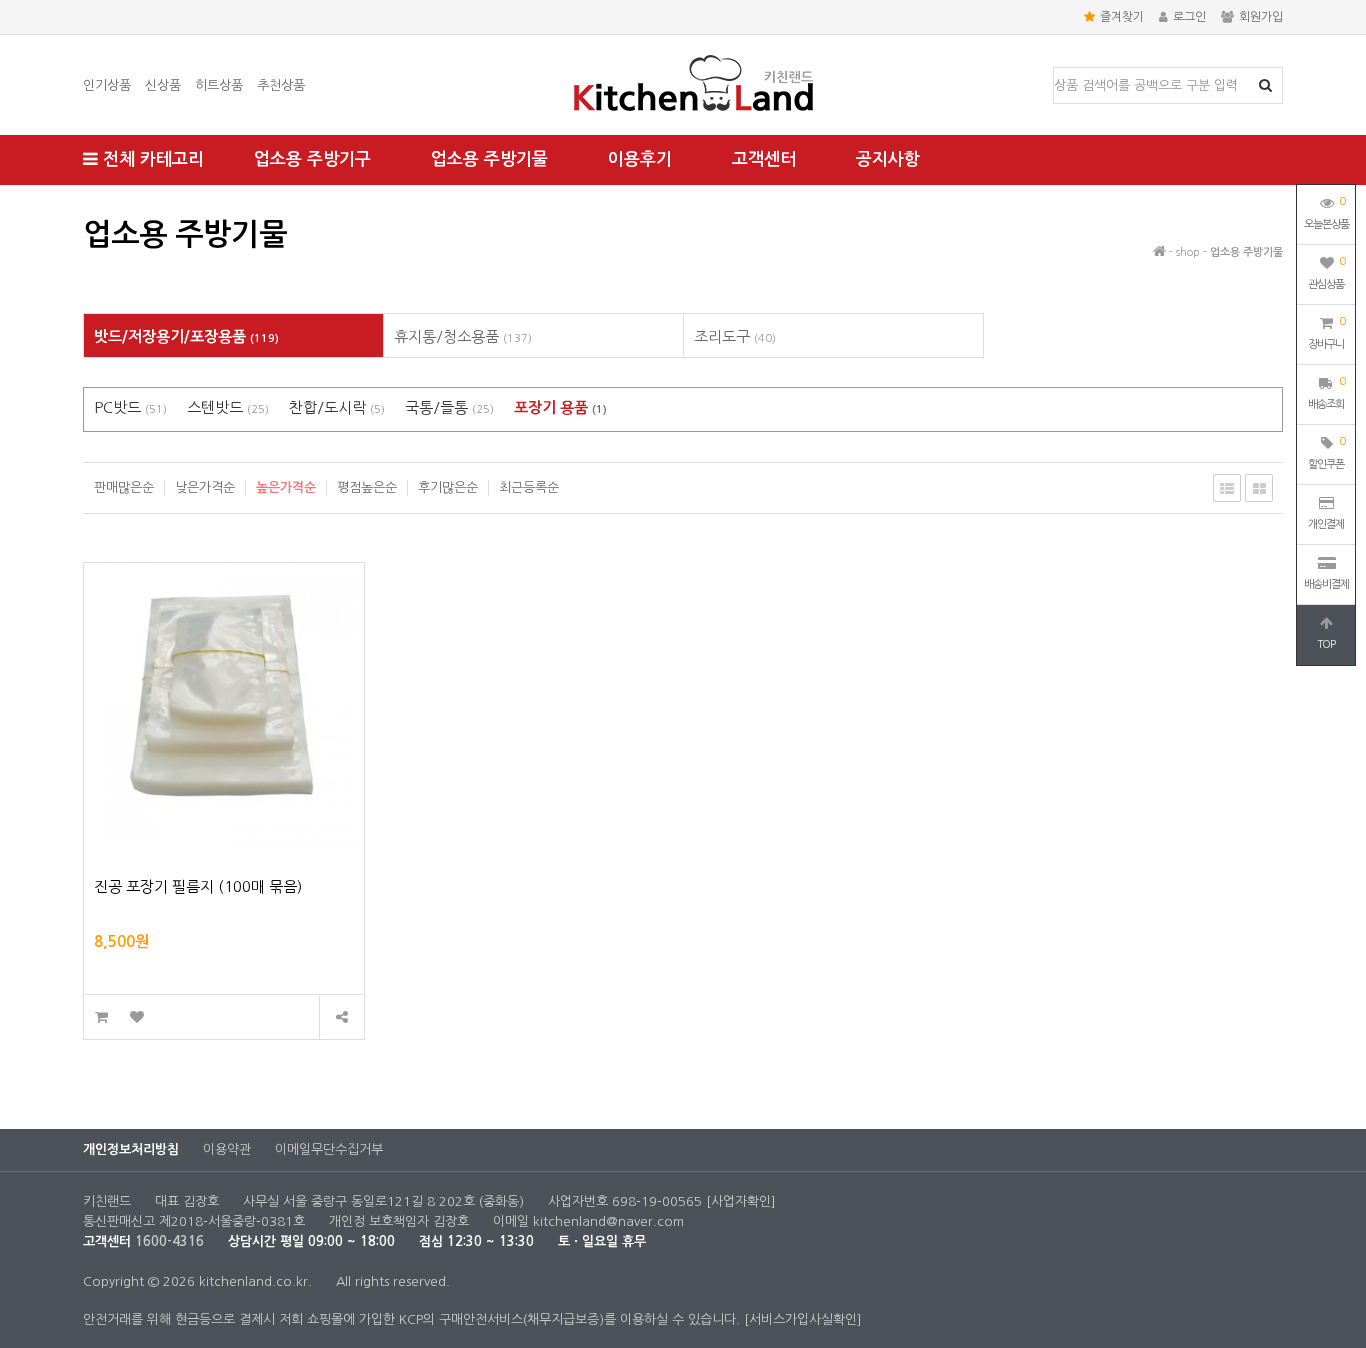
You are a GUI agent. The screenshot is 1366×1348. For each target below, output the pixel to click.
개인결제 (1326, 524)
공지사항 (888, 159)
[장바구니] (101, 1017)
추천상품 (281, 85)
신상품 (163, 85)
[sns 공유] (341, 1017)
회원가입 (1261, 17)
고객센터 (764, 159)
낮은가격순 (205, 487)
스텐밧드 (228, 407)
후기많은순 (448, 487)
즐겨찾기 (1122, 17)
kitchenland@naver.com (608, 1221)
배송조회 (1326, 393)
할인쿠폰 (1326, 453)
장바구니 (1326, 333)
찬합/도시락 (337, 407)
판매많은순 (124, 487)
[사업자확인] (741, 1201)
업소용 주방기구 (312, 159)
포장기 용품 (560, 407)
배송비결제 (1326, 584)
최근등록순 (529, 487)
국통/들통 (449, 407)
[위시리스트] (136, 1017)
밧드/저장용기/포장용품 (186, 336)
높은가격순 (286, 487)
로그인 (1189, 17)
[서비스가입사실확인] (803, 1319)
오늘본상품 (1326, 213)
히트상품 (219, 85)
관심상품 (1326, 273)
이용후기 (640, 159)
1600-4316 (169, 1241)
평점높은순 (367, 487)
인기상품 (107, 85)
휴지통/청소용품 (463, 336)
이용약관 (227, 1149)
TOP (1326, 644)
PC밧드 (130, 407)
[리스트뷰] (1227, 488)
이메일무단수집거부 (329, 1149)
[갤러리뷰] (1259, 488)
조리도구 (735, 336)
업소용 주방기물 (489, 159)
